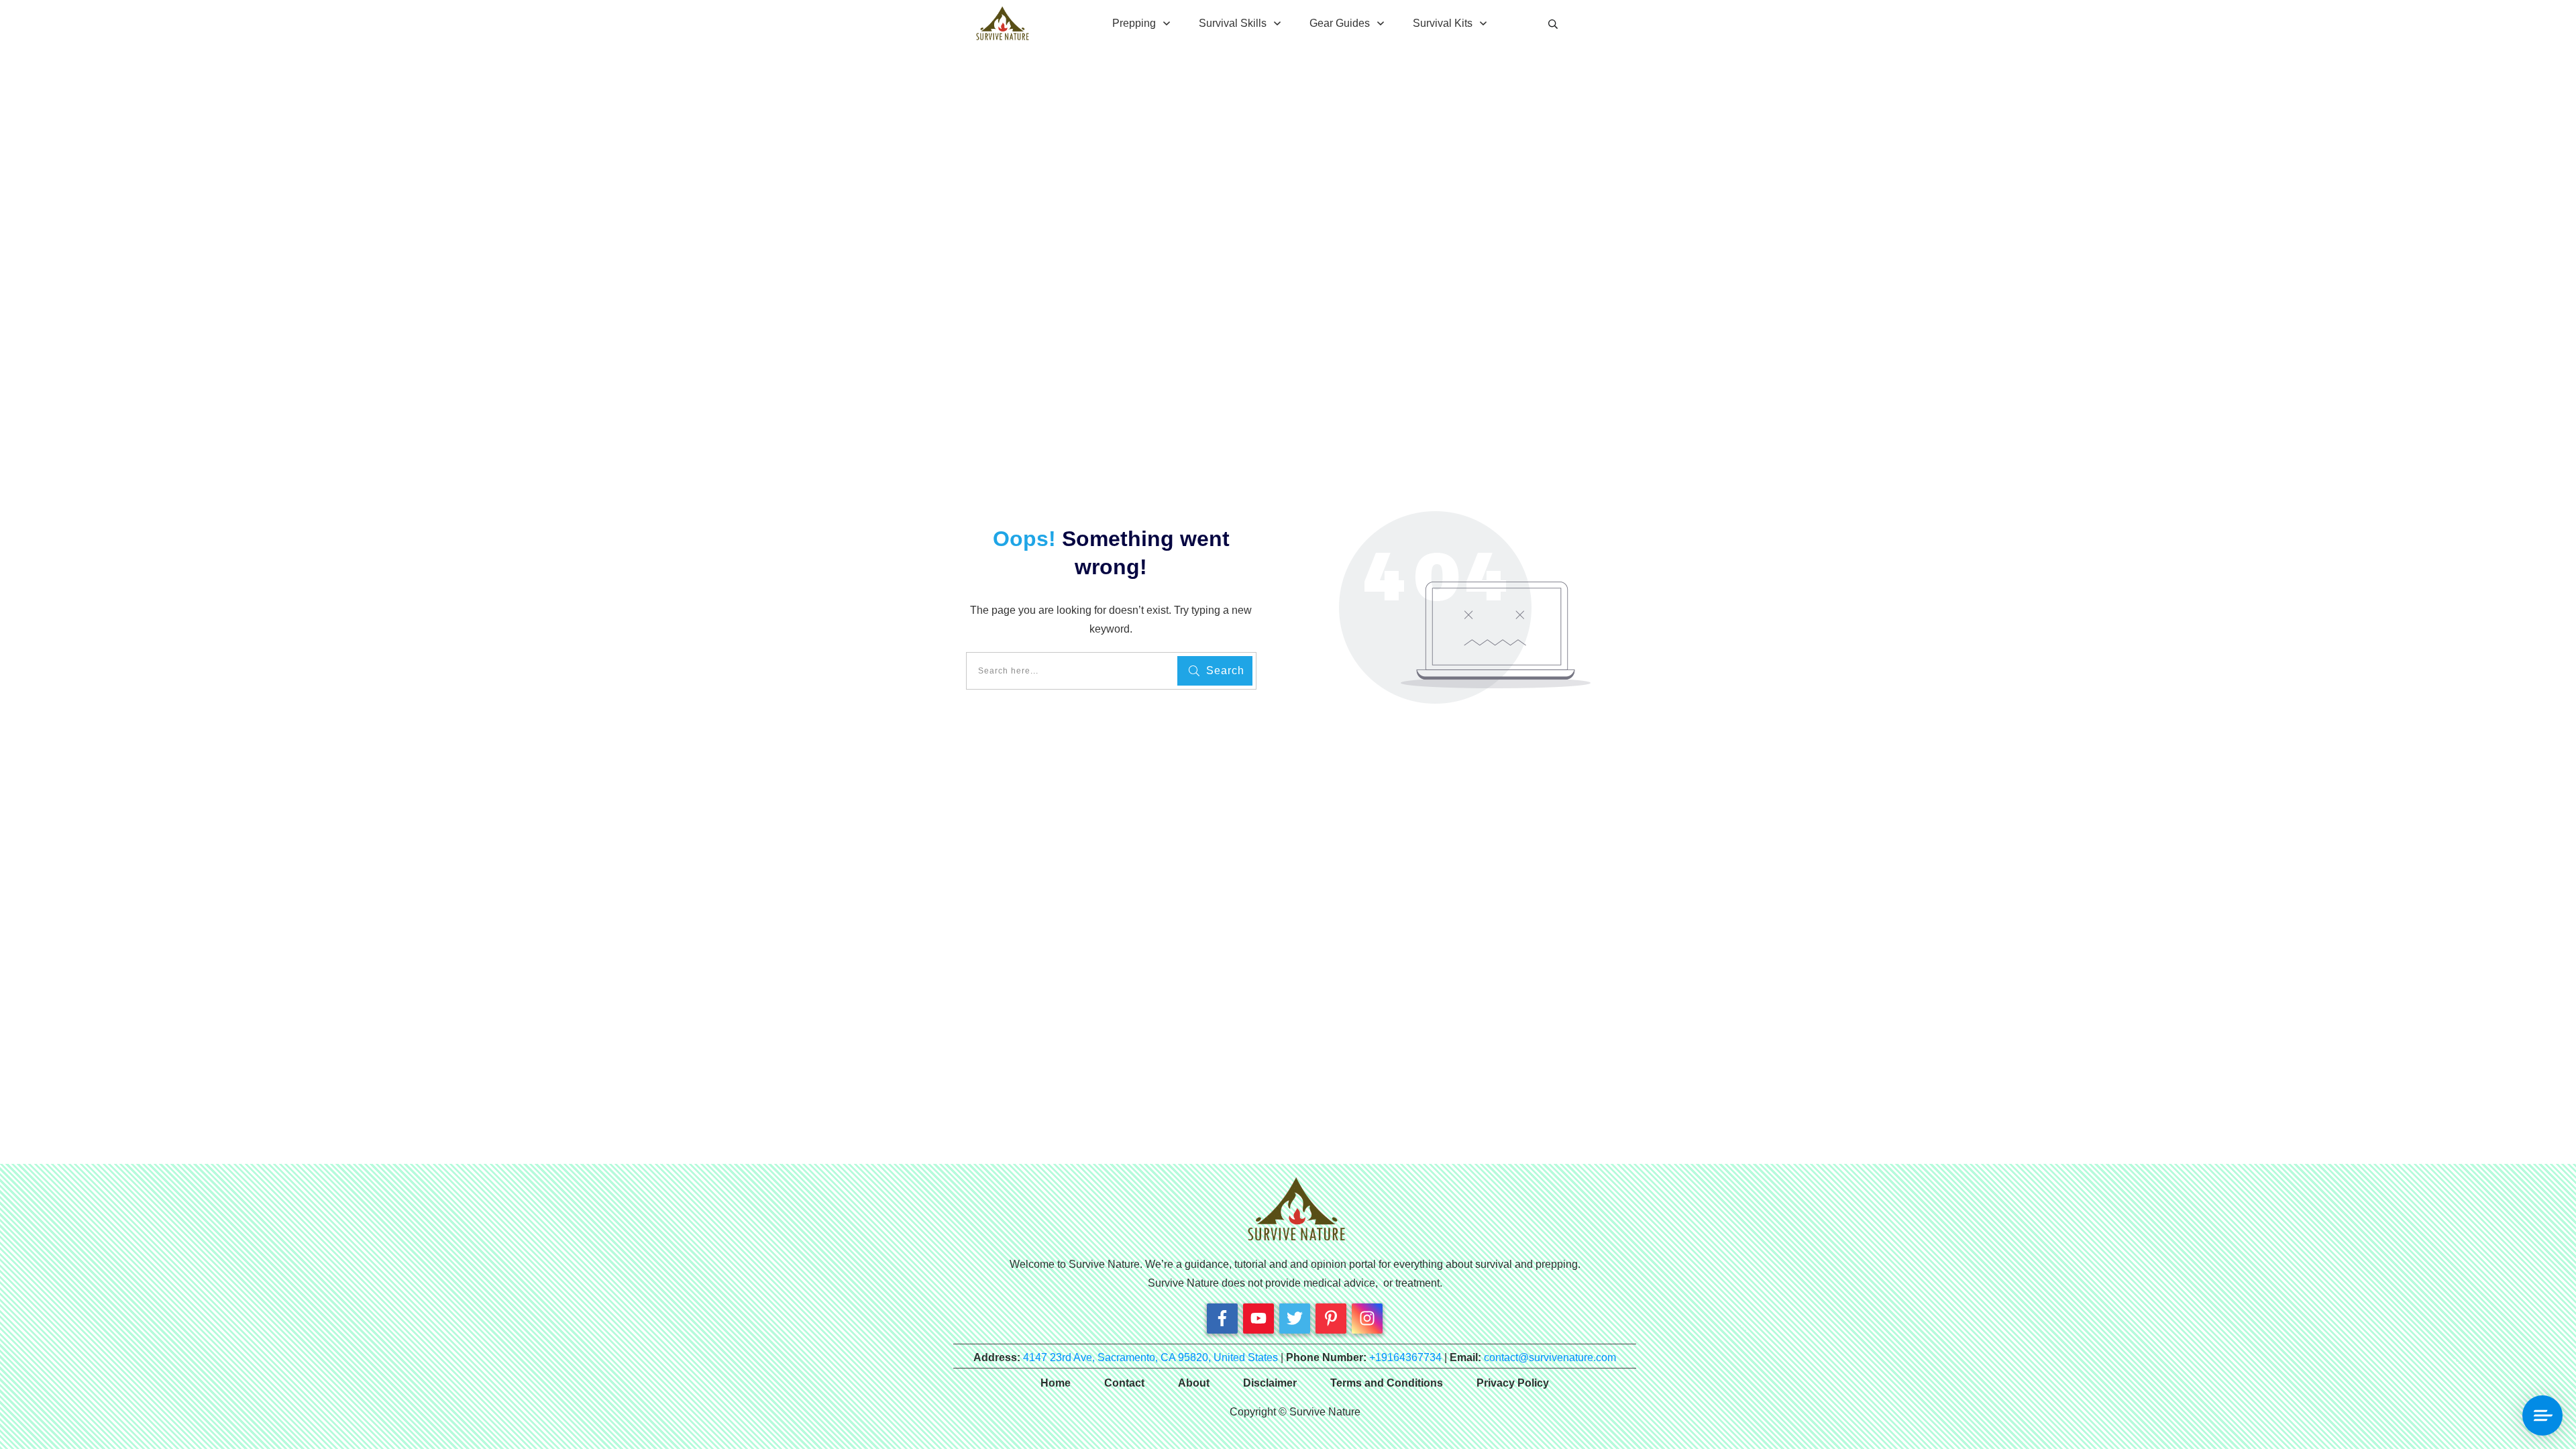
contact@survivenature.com (1550, 1357)
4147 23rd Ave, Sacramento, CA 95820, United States (1150, 1357)
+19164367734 (1405, 1357)
